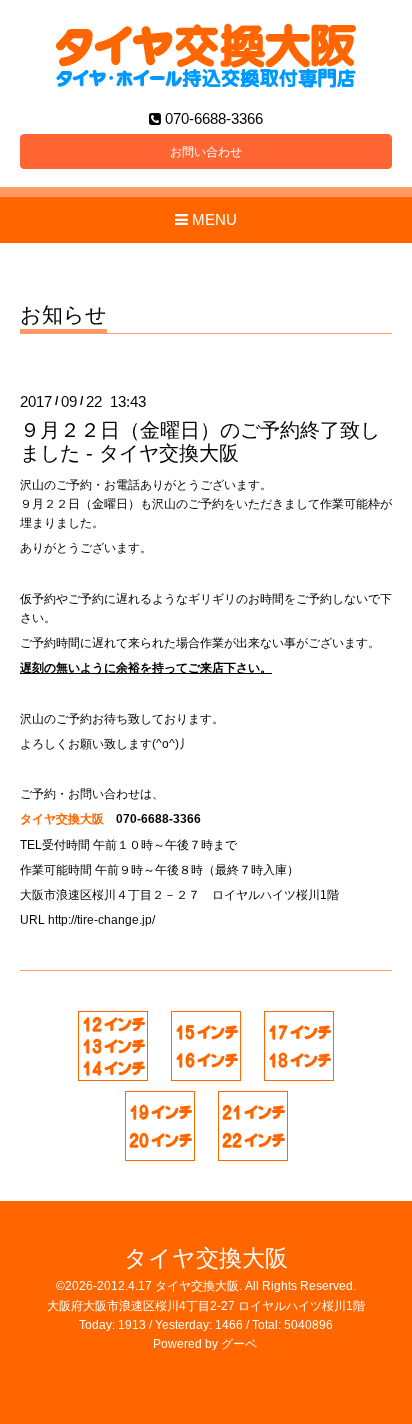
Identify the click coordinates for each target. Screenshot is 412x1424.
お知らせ (63, 315)
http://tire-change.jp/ (101, 920)
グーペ (239, 1344)
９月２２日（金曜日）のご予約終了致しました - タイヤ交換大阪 (200, 441)
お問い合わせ (206, 152)
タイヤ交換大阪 (206, 1258)
